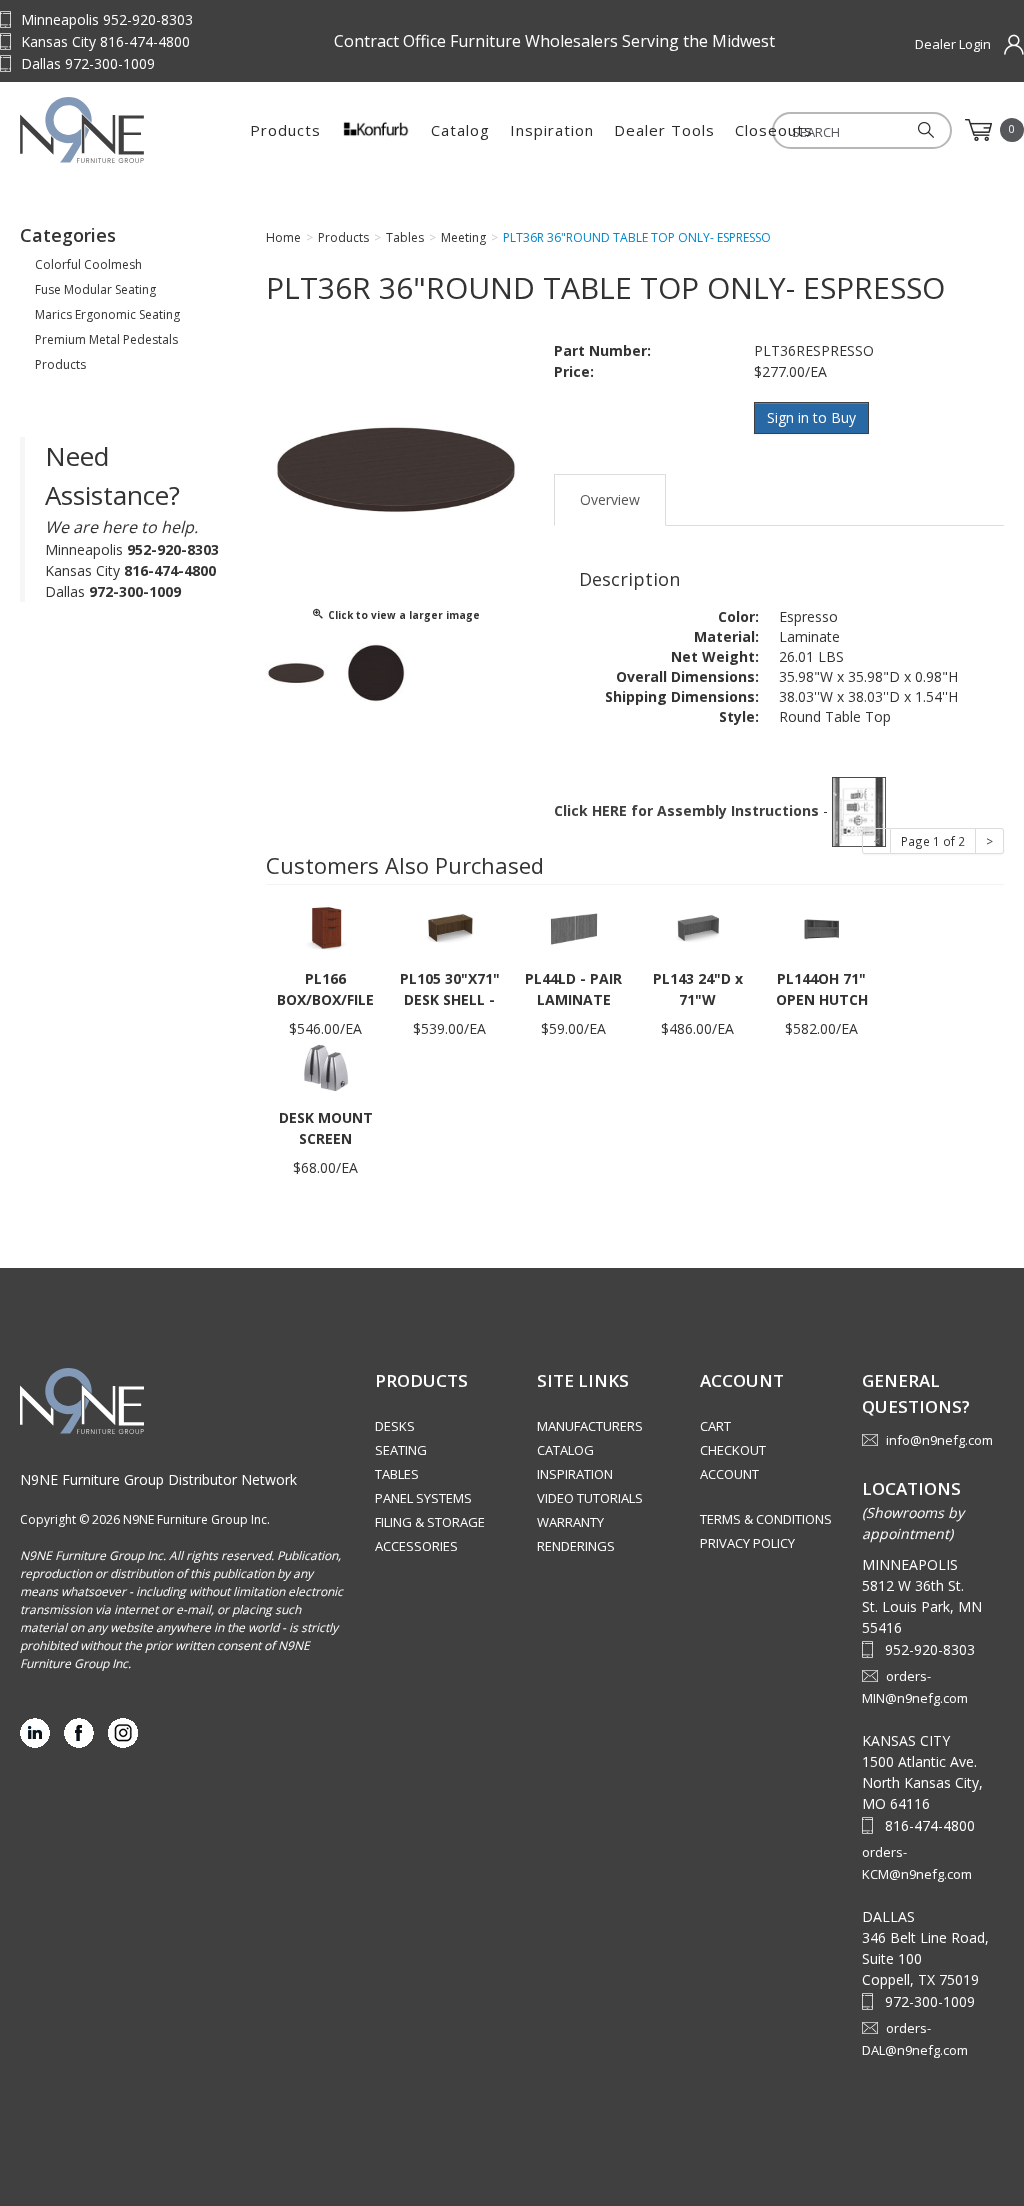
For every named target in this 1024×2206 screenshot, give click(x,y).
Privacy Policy (747, 1543)
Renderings (576, 1546)
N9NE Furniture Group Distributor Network (158, 1479)
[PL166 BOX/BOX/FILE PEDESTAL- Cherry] (326, 927)
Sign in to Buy (811, 417)
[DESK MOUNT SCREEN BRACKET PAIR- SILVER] (326, 1066)
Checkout (733, 1450)
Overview (610, 499)
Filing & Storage (430, 1522)
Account (729, 1474)
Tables (397, 1474)
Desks (395, 1426)
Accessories (416, 1546)
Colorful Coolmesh (88, 264)
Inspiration (552, 130)
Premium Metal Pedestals (106, 339)
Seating (401, 1450)
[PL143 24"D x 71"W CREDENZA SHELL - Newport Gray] (698, 927)
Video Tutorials (590, 1498)
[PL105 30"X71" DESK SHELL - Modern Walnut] (450, 927)
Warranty (570, 1522)
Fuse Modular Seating (95, 289)
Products (285, 130)
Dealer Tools (664, 130)
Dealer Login (953, 44)
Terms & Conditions (766, 1519)
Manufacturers (590, 1426)
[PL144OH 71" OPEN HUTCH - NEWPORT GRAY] (822, 927)
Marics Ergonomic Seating (107, 314)
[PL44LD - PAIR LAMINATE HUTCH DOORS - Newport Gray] (574, 927)
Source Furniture (120, 130)
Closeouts (774, 130)
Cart (715, 1426)
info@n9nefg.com (939, 1440)
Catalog (460, 130)
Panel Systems (423, 1498)
